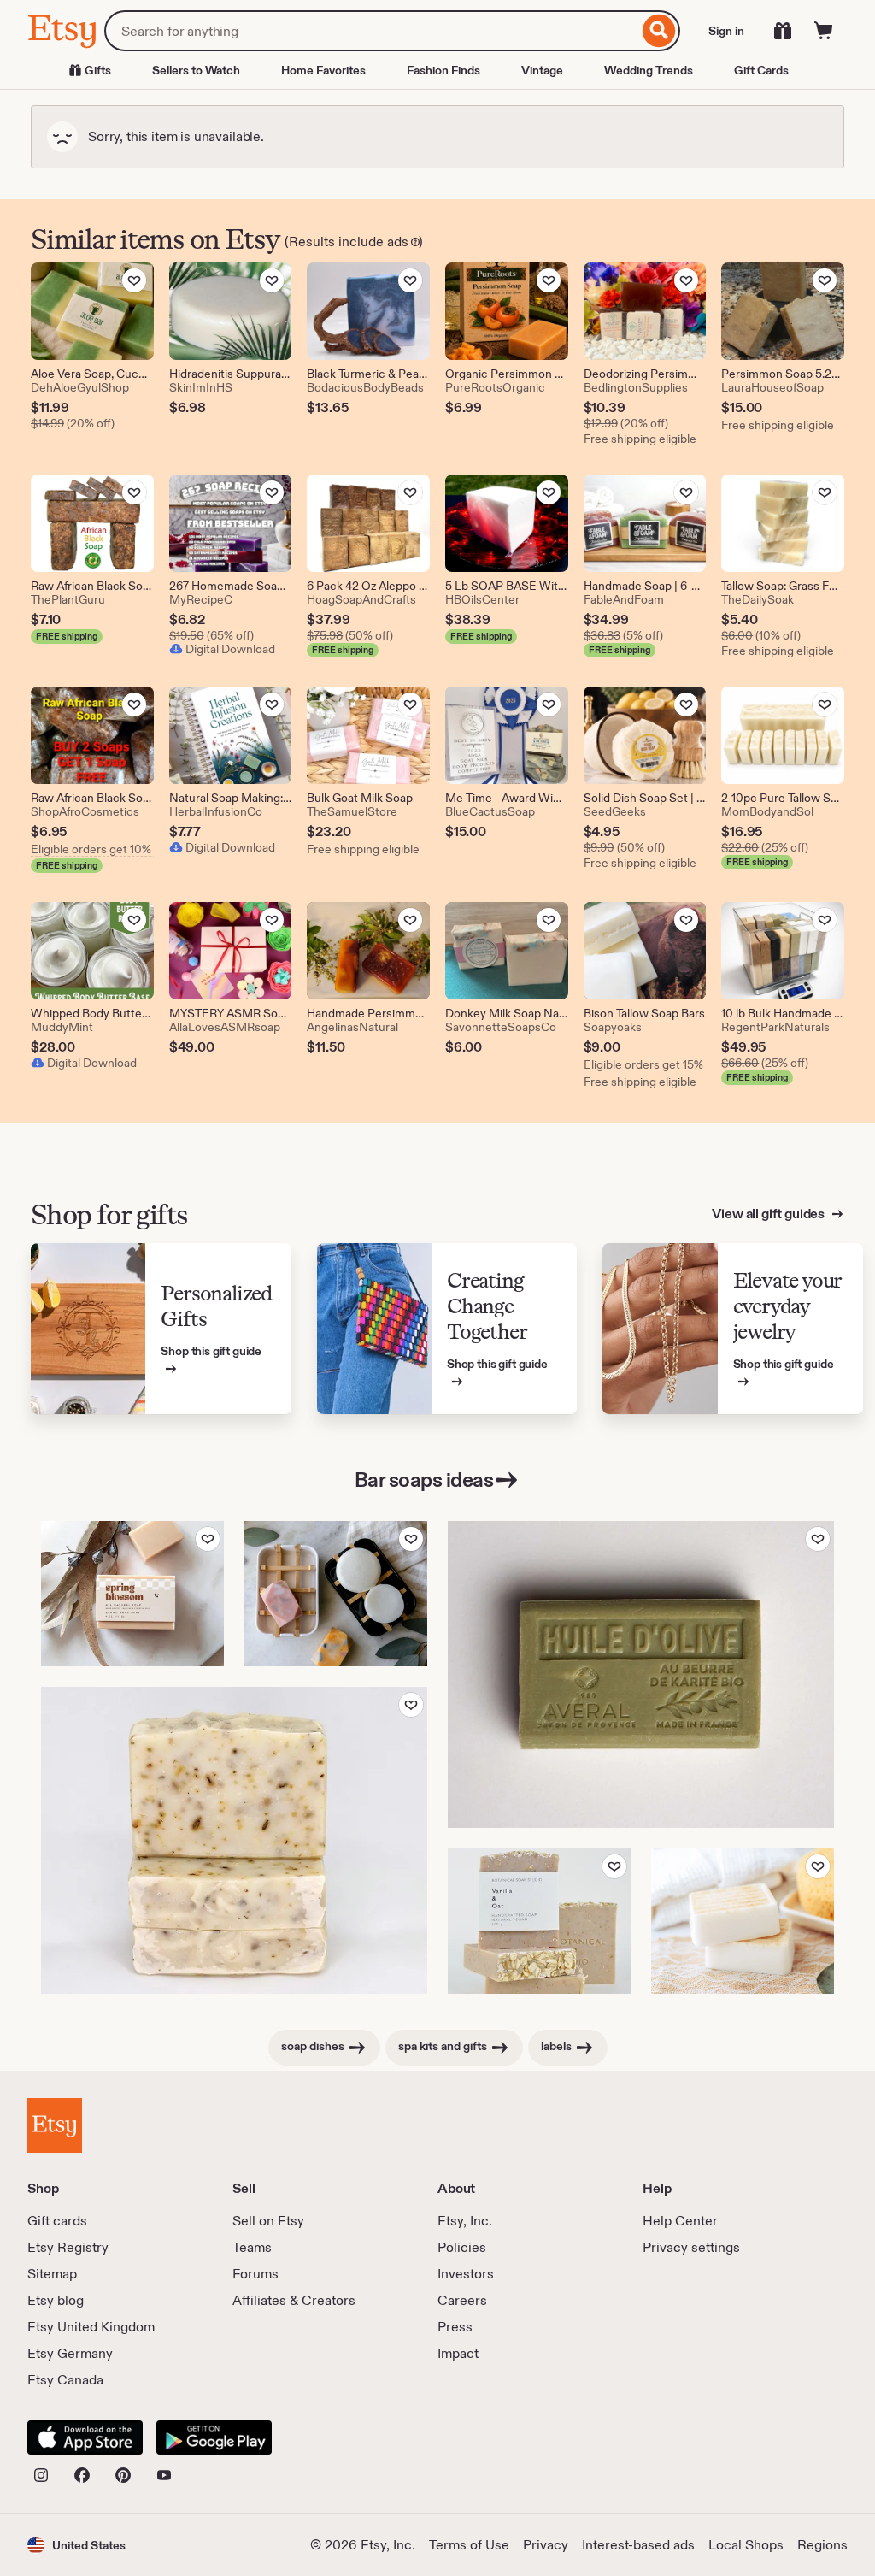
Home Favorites (323, 70)
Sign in (726, 31)
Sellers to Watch (196, 70)
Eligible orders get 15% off (645, 1064)
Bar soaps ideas (424, 1480)
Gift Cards (761, 70)
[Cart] (824, 31)
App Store (85, 2437)
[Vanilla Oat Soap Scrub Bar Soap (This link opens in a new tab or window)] (539, 1921)
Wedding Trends (649, 70)
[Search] (659, 31)
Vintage (542, 70)
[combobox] (371, 31)
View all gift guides (769, 1214)
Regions (822, 2545)
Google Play (214, 2437)
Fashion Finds (443, 70)
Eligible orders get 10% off (92, 849)
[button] (76, 2545)
